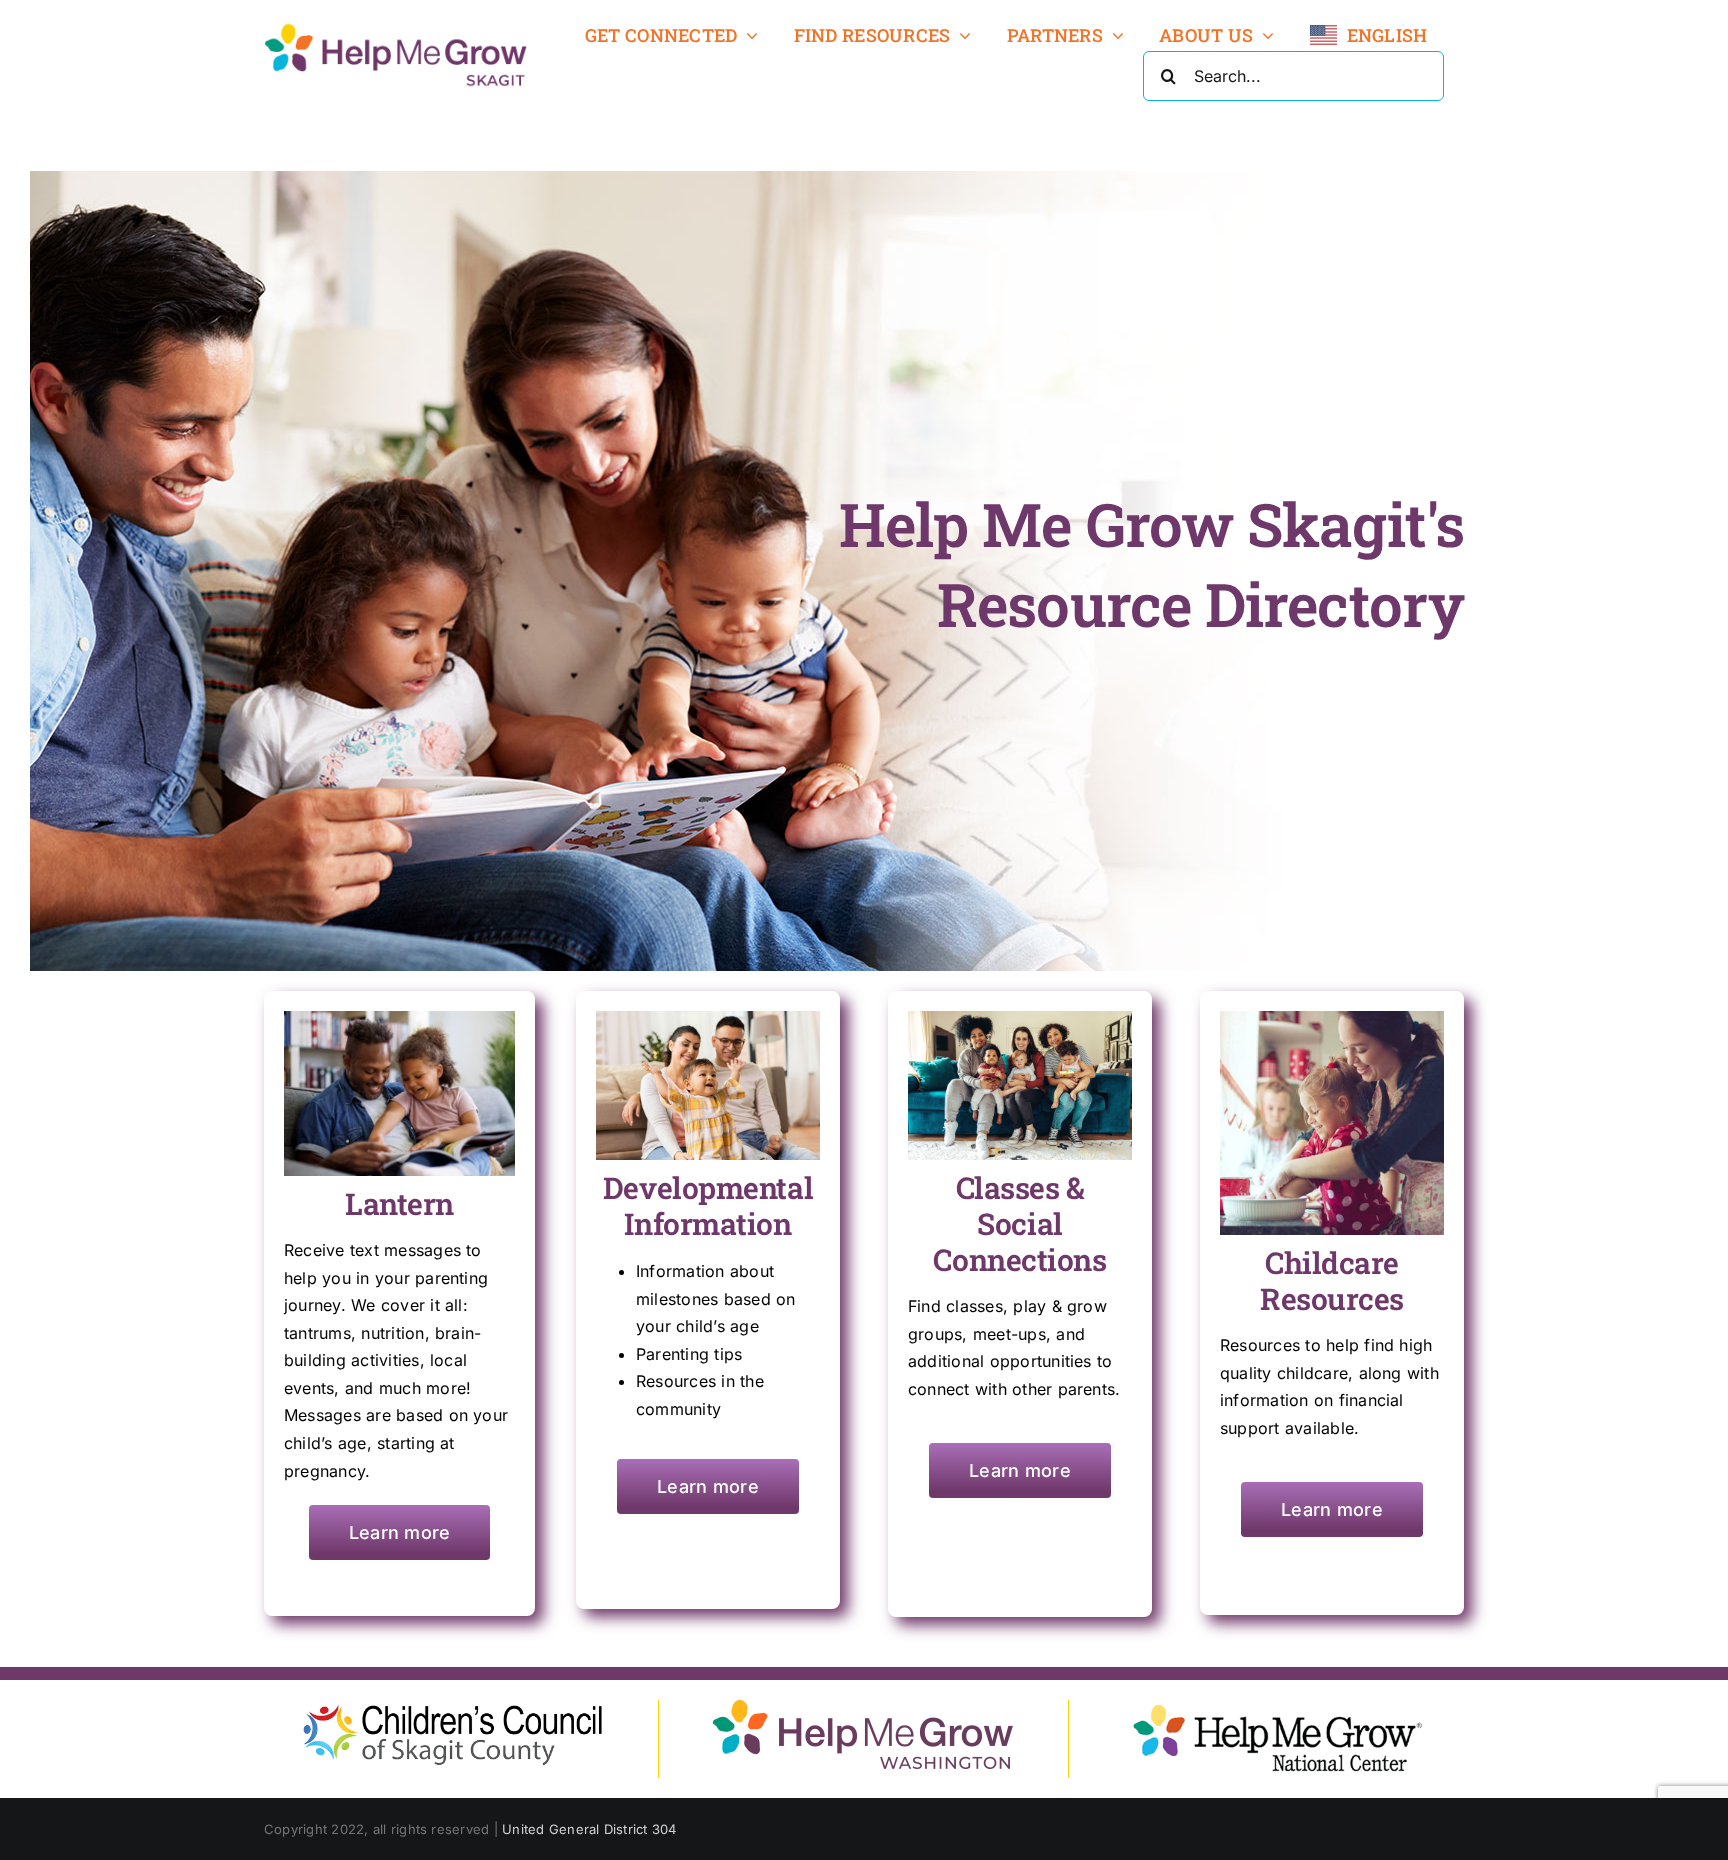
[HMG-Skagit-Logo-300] (396, 28)
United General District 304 (589, 1829)
